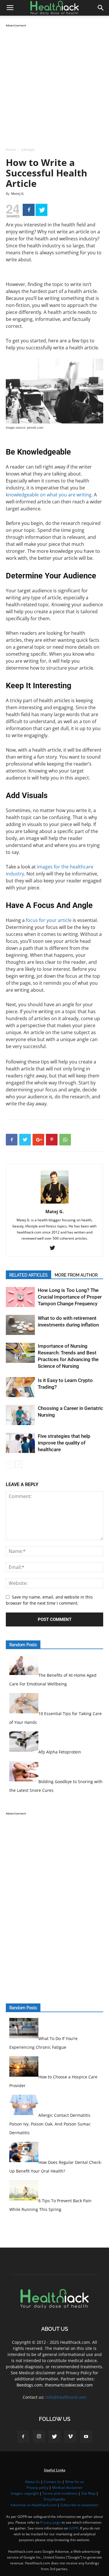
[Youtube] (86, 2437)
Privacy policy (37, 2487)
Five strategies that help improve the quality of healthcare (64, 1443)
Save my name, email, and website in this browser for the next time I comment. (49, 1600)
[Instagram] (39, 2436)
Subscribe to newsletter (79, 2505)
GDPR (74, 2528)
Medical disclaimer (67, 2487)
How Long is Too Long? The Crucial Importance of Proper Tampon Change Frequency (70, 1297)
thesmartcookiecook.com (69, 2385)
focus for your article (49, 920)
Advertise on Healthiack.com (34, 2505)
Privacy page (50, 2522)
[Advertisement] (54, 83)
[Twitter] (41, 210)
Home (11, 150)
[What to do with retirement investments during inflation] (20, 1325)
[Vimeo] (70, 2437)
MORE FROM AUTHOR (76, 1275)
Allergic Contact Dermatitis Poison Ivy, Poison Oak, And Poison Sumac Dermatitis (50, 2124)
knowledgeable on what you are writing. (49, 495)
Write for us (75, 2482)
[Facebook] (29, 210)
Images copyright (25, 2493)
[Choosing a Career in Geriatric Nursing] (20, 1415)
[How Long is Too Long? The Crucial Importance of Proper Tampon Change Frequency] (20, 1297)
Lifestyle (28, 150)
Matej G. (18, 193)
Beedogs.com (30, 2385)
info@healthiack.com (66, 2397)
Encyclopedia (54, 2499)
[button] (101, 8)
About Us (32, 2482)
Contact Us (52, 2482)
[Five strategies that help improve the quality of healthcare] (20, 1443)
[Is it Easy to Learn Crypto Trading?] (20, 1387)
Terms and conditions (60, 2493)
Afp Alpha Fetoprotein (60, 1752)
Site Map (88, 2493)
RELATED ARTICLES (28, 1275)
